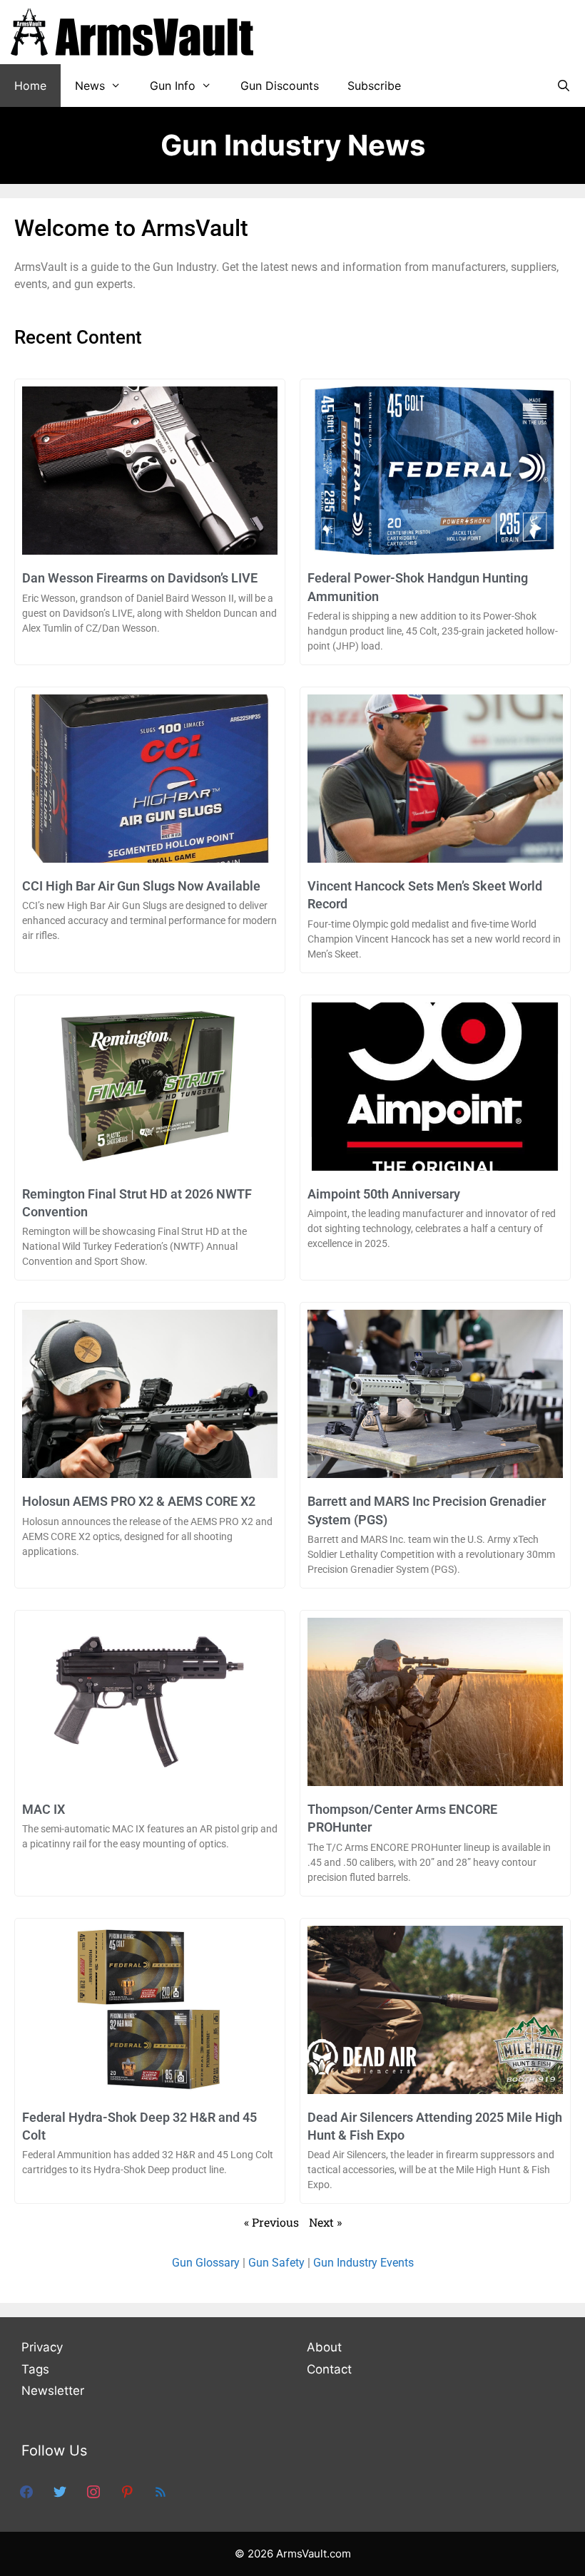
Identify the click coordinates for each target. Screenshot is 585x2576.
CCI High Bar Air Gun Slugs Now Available (141, 886)
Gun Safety (276, 2263)
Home (30, 86)
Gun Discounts (280, 86)
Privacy (42, 2347)
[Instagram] (93, 2491)
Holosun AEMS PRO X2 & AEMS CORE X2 (139, 1501)
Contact (329, 2369)
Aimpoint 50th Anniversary (384, 1194)
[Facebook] (26, 2491)
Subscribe (374, 86)
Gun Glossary (206, 2263)
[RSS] (161, 2491)
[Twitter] (60, 2491)
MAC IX (44, 1809)
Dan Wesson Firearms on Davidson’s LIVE (140, 578)
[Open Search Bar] (563, 86)
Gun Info (173, 86)
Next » (325, 2222)
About (324, 2347)
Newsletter (53, 2391)
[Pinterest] (127, 2491)
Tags (35, 2369)
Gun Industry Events (363, 2263)
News (90, 86)
